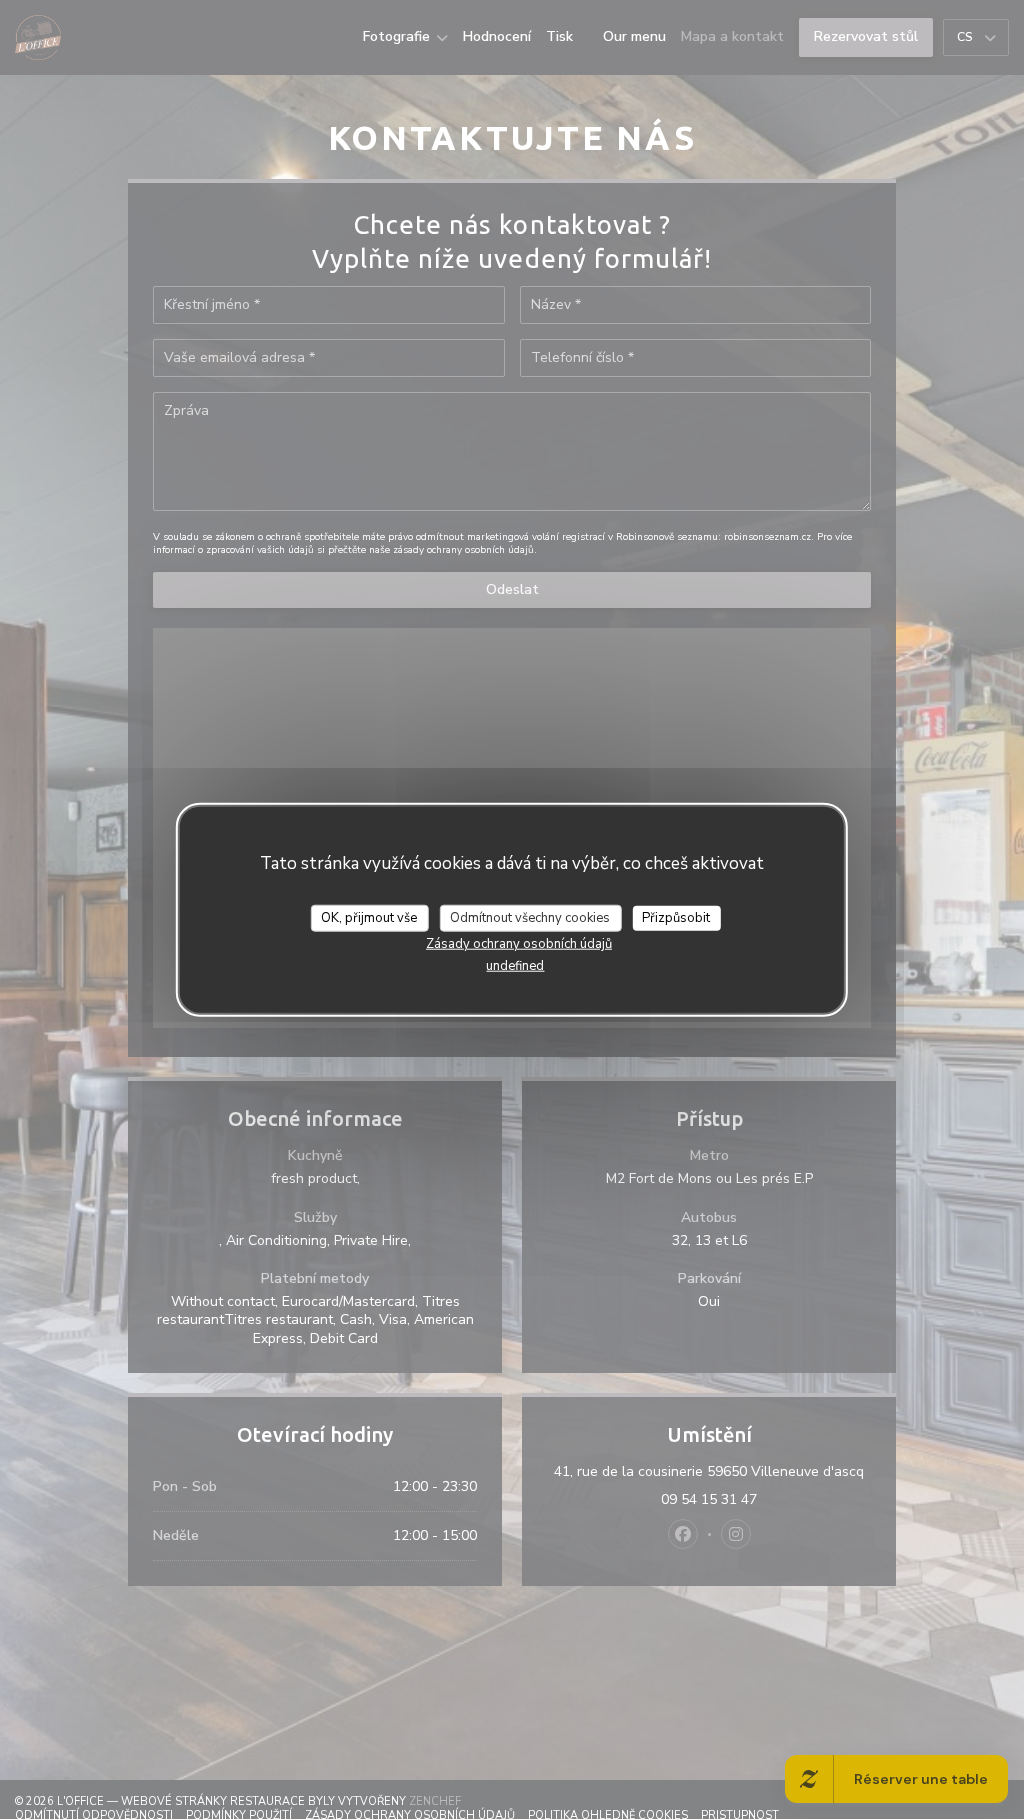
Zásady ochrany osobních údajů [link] (519, 944)
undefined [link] (515, 966)
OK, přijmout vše (369, 917)
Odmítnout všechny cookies (530, 917)
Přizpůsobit (676, 917)
